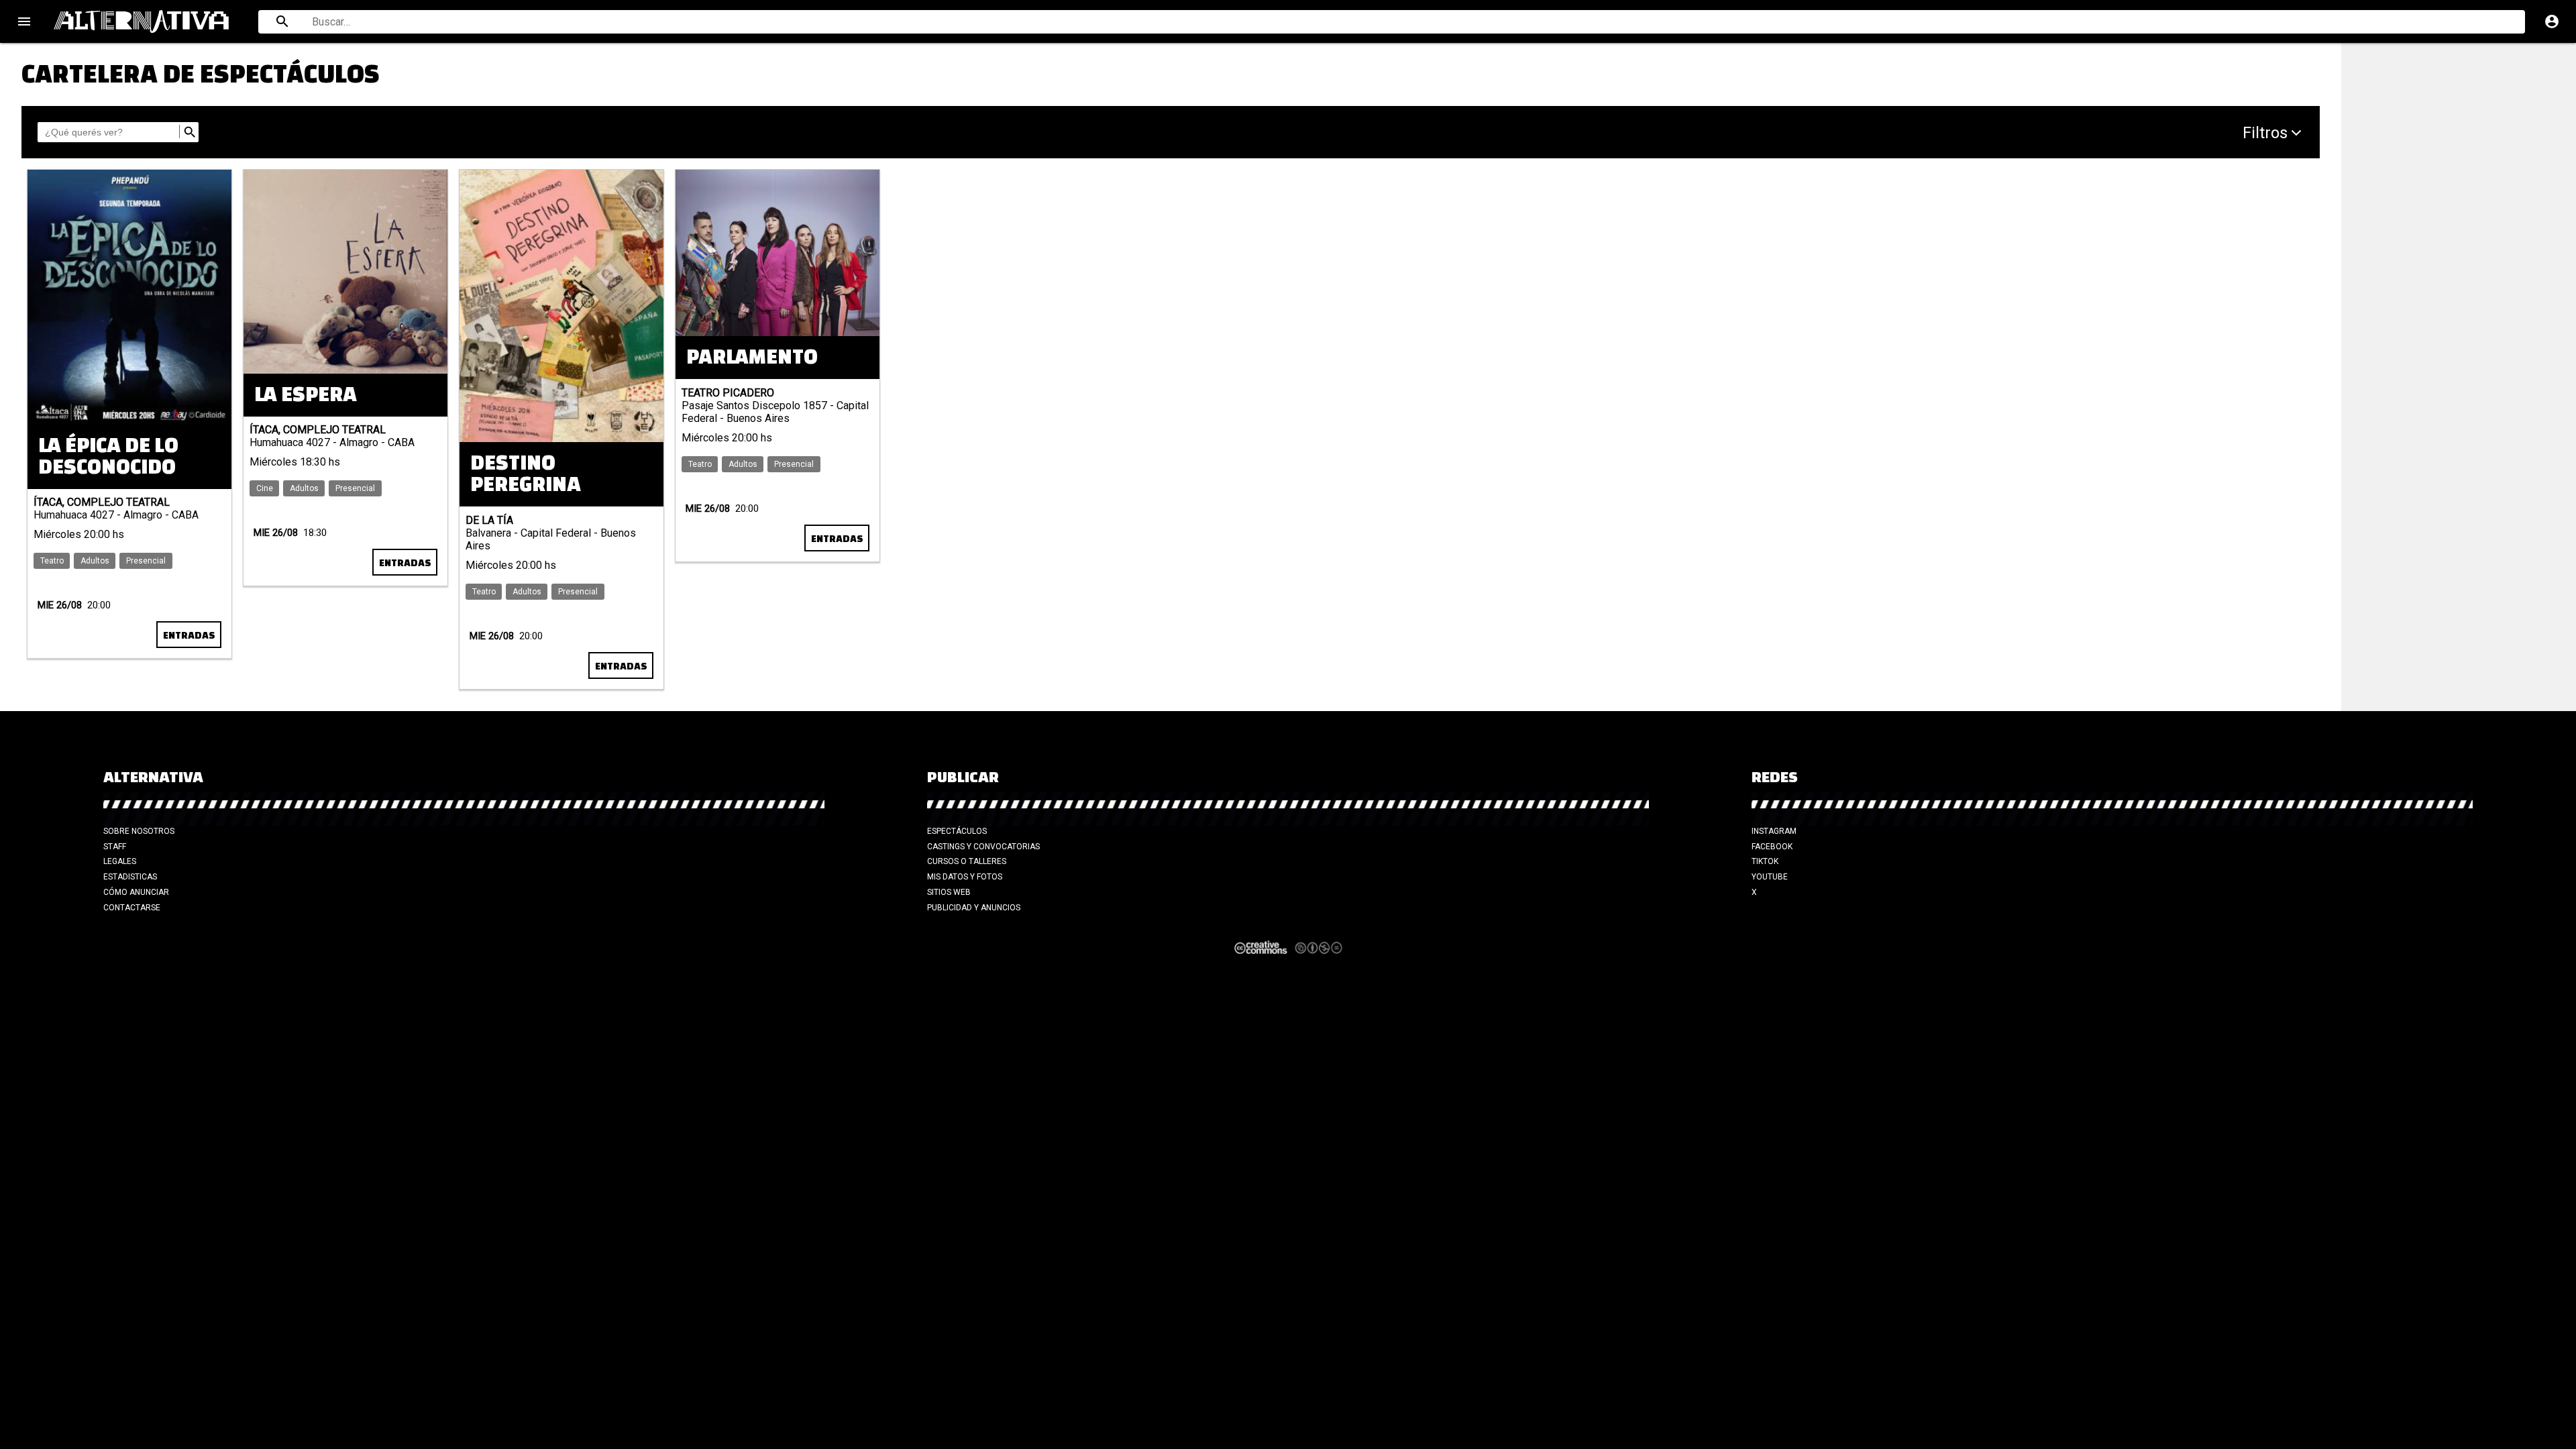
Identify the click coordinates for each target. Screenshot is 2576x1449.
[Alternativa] (148, 21)
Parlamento (752, 357)
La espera (306, 395)
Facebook (1772, 847)
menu (24, 21)
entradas (405, 563)
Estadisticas (130, 877)
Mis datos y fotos (965, 877)
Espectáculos (957, 831)
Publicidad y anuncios (974, 908)
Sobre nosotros (139, 831)
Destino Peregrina (526, 474)
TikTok (1765, 861)
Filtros (2265, 133)
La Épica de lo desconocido (108, 457)
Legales (120, 861)
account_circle (2552, 21)
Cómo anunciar (136, 892)
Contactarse (132, 908)
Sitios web (949, 892)
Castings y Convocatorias (983, 847)
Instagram (1774, 831)
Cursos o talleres (967, 861)
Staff (115, 847)
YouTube (1770, 877)
